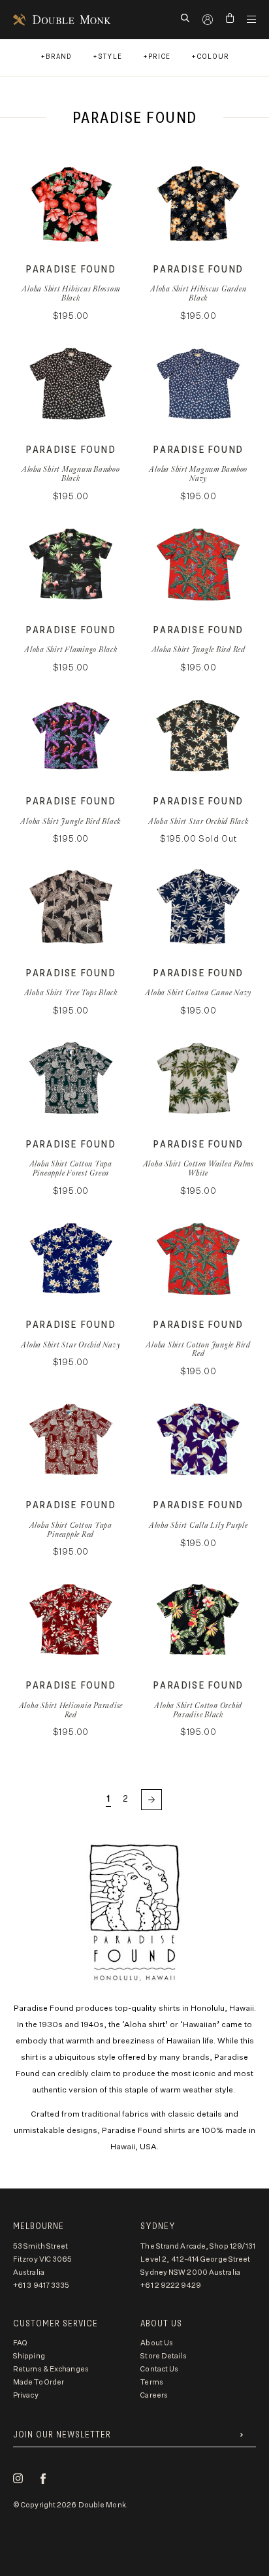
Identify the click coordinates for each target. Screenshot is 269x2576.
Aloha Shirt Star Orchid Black (198, 821)
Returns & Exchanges (51, 2369)
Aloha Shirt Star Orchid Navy (71, 1345)
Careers (154, 2395)
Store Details (163, 2356)
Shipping (29, 2356)
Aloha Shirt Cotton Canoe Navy (198, 992)
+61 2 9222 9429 (171, 2286)
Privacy (26, 2395)
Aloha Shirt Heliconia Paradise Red (71, 1710)
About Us (157, 2343)
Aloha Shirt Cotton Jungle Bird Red (198, 1349)
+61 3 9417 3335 (41, 2286)
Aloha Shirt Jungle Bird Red (198, 649)
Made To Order (39, 2382)
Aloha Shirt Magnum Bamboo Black (71, 473)
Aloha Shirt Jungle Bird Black (71, 821)
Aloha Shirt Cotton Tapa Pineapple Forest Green (71, 1168)
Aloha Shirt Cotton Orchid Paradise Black (198, 1710)
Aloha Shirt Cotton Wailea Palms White (198, 1168)
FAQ (20, 2343)
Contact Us (159, 2369)
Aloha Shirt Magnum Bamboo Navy (198, 473)
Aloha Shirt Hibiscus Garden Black (198, 293)
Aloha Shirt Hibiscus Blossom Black (71, 293)
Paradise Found (71, 270)
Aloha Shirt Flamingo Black (71, 649)
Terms (152, 2382)
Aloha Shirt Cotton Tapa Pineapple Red (71, 1529)
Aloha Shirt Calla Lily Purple (198, 1525)
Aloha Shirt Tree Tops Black (71, 992)
